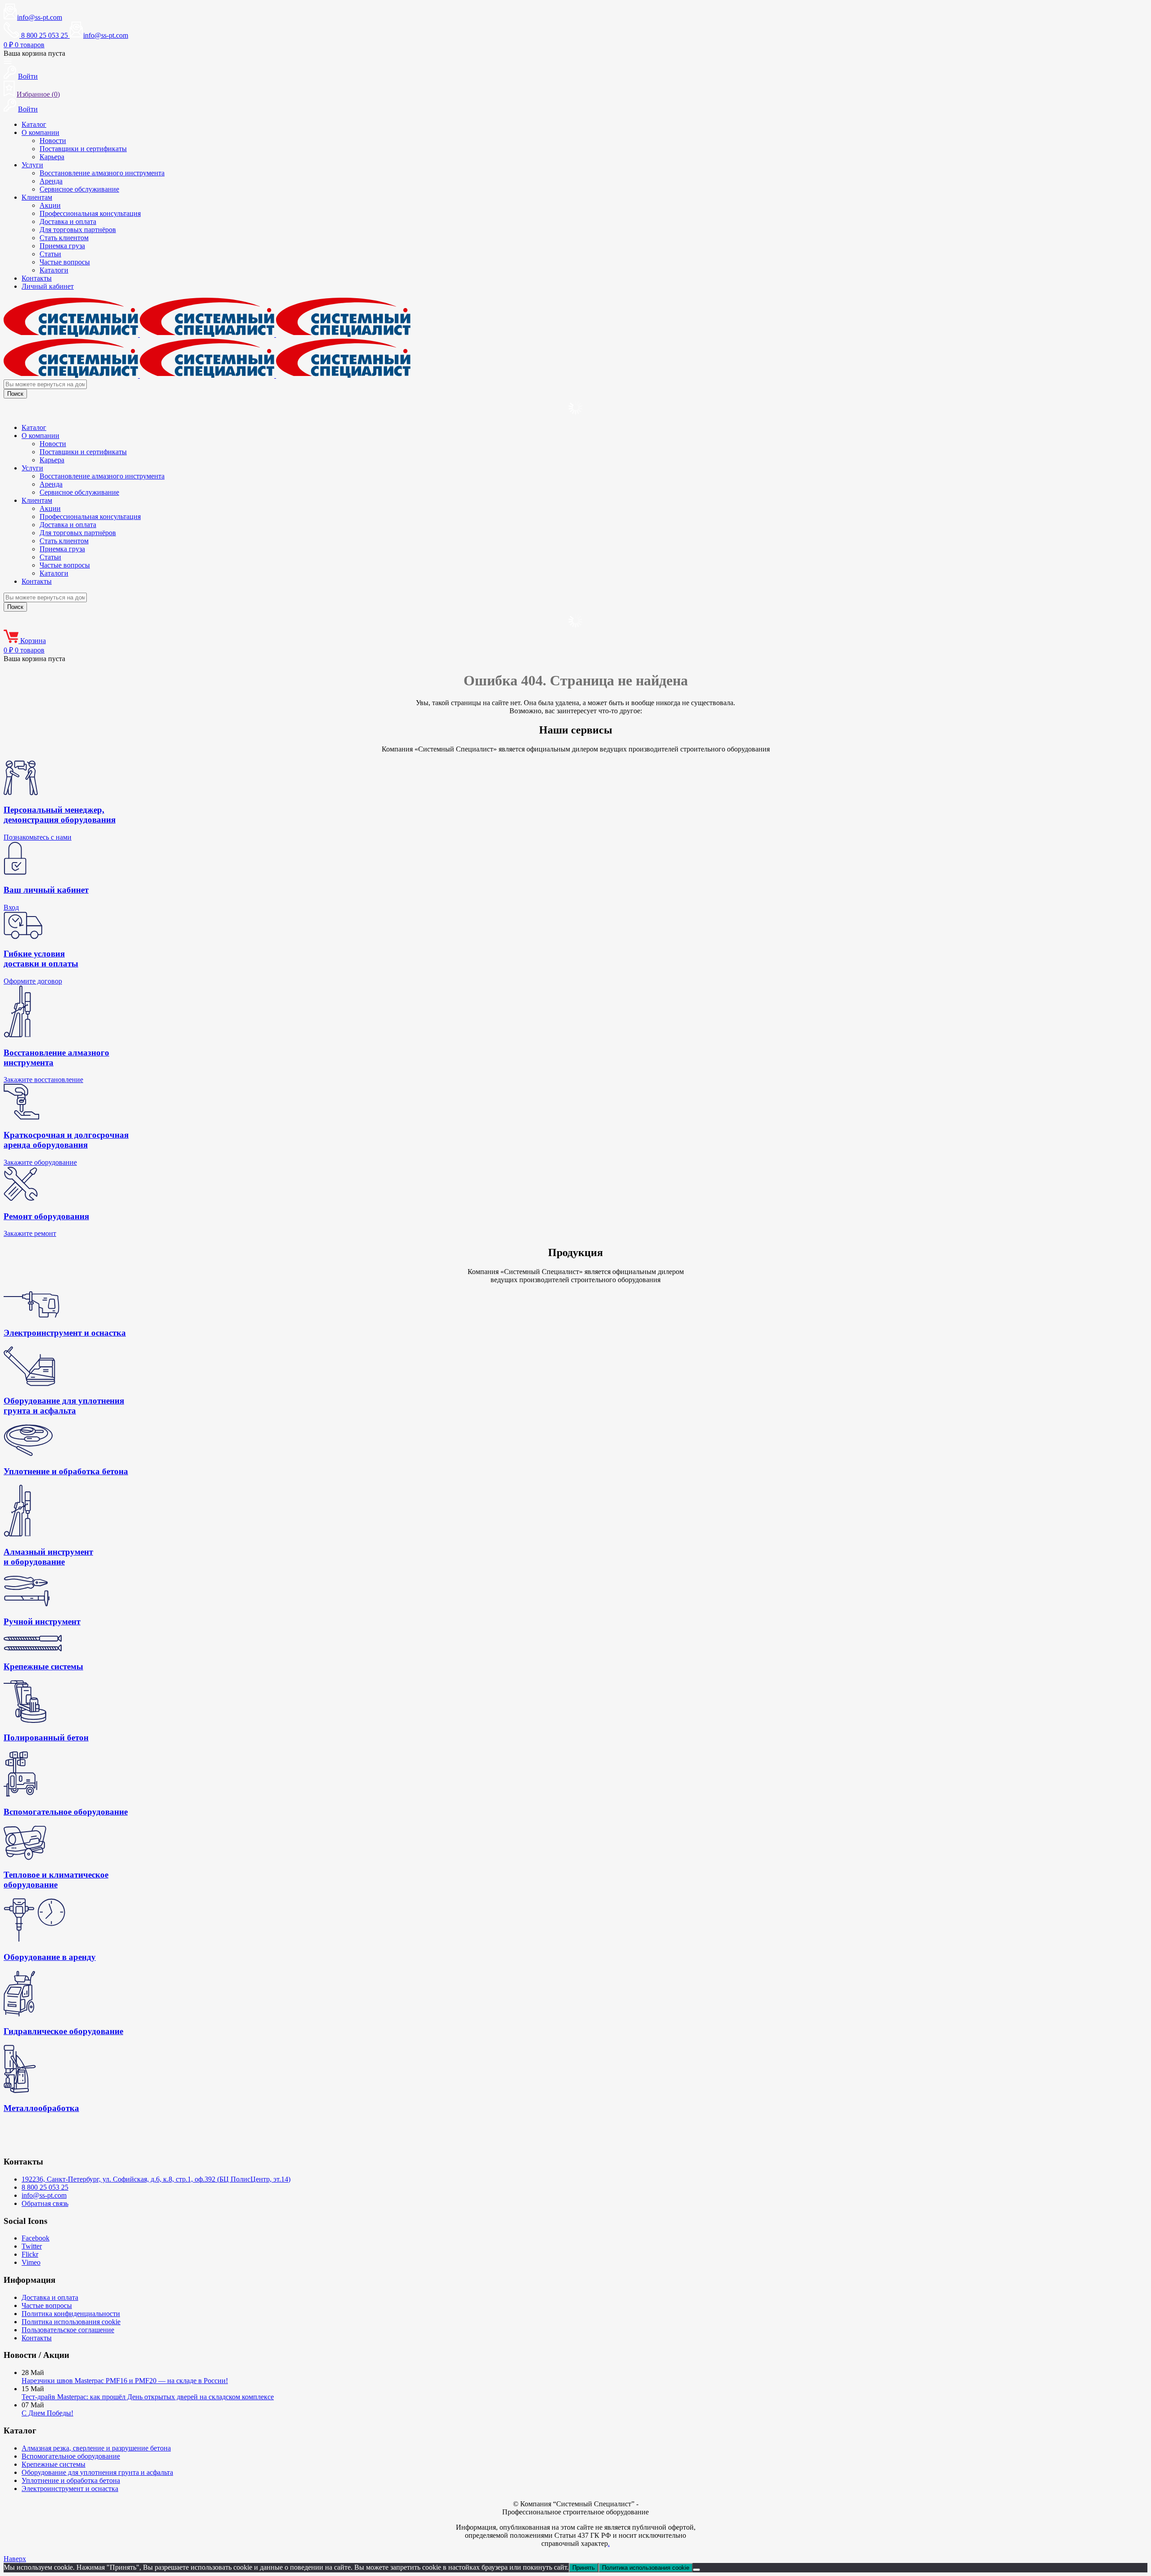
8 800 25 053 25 (45, 2187)
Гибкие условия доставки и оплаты (41, 959)
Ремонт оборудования (46, 1216)
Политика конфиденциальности (71, 2314)
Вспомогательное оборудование (71, 2456)
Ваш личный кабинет (46, 890)
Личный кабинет (48, 286)
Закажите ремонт (30, 1233)
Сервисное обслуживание (79, 189)
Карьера (52, 157)
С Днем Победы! (47, 2413)
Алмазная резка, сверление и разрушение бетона (96, 2448)
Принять (584, 2568)
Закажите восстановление (43, 1080)
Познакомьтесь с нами (38, 837)
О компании (40, 132)
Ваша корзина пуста (34, 53)
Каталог (34, 124)
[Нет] (696, 2570)
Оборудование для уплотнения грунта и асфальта (97, 2472)
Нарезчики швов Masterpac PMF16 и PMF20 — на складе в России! (125, 2381)
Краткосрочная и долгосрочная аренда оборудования (66, 1140)
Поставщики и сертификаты (83, 149)
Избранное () (38, 94)
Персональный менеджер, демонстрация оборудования (60, 815)
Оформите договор (33, 981)
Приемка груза (62, 246)
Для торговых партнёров (78, 230)
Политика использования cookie (71, 2322)
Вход (11, 907)
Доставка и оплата (68, 221)
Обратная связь (45, 2203)
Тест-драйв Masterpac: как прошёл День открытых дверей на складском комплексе (148, 2397)
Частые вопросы (65, 262)
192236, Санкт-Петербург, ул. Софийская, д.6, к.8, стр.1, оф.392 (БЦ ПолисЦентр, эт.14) (156, 2179)
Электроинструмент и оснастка (70, 2489)
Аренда (51, 181)
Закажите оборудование (40, 1162)
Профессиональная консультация (90, 213)
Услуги (32, 165)
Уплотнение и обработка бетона (71, 2480)
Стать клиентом (64, 238)
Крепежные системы (54, 2464)
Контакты (37, 278)
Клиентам (37, 197)
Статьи (50, 254)
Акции (50, 205)
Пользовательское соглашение (68, 2330)
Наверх (15, 2559)
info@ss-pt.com (40, 17)
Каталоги (54, 270)
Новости (53, 141)
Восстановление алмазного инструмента (102, 173)
